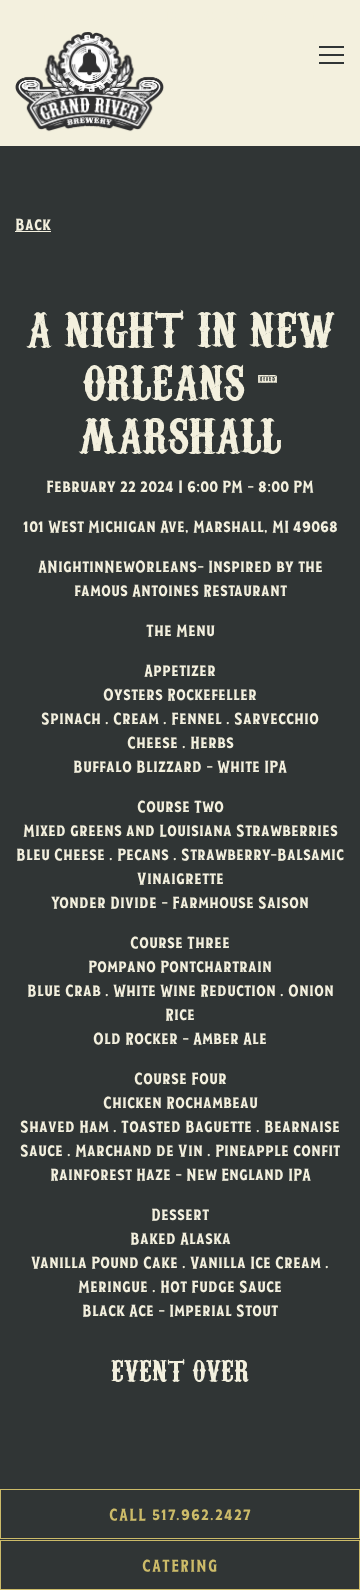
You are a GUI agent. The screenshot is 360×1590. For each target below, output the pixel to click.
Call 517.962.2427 (180, 1514)
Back (33, 224)
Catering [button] (180, 1565)
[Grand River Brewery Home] (95, 81)
